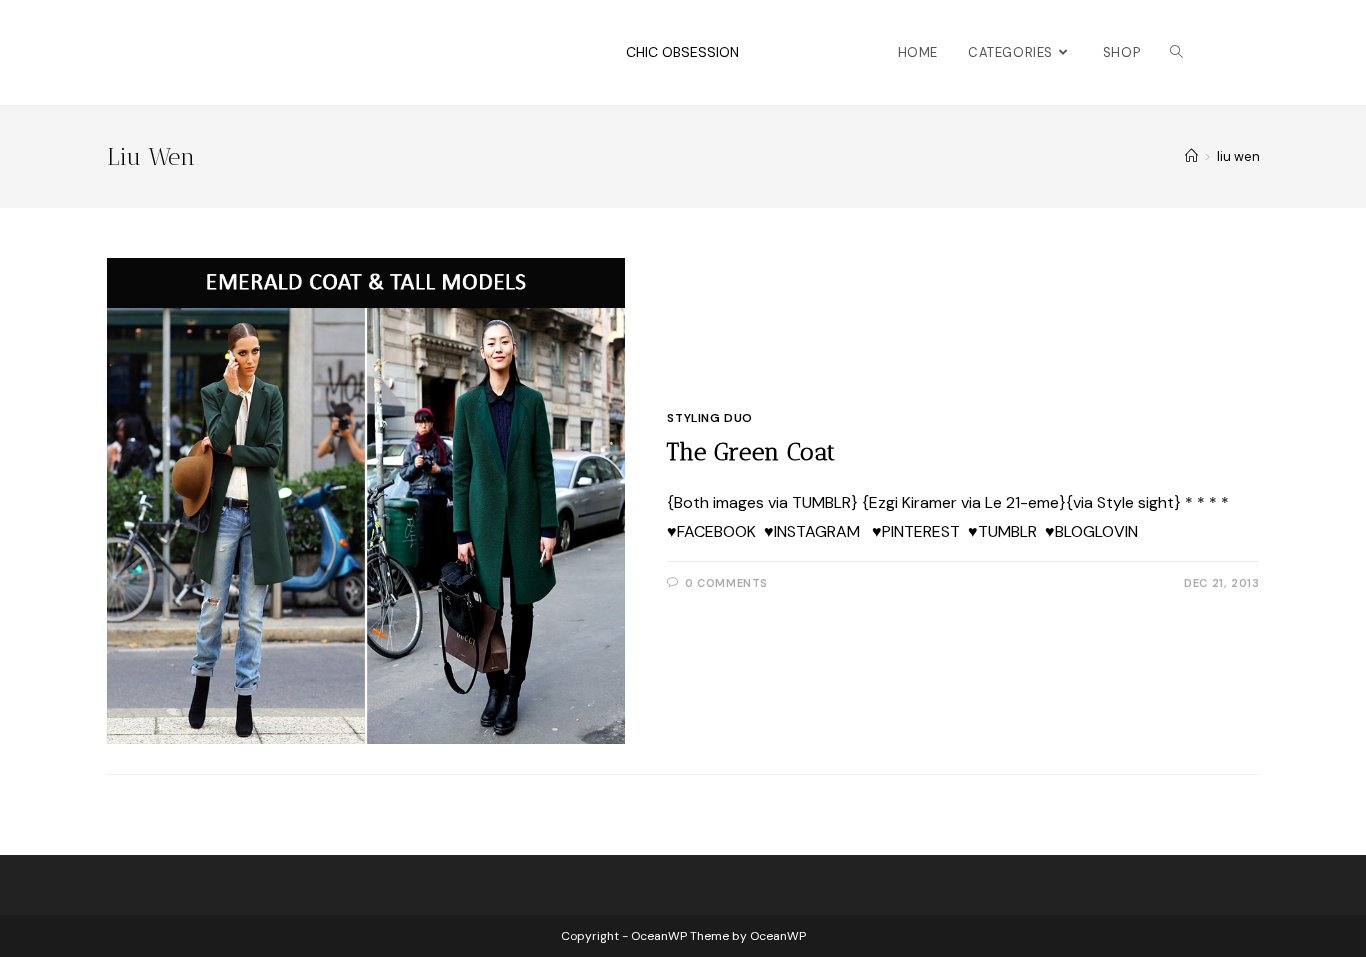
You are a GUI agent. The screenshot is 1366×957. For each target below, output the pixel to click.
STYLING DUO (710, 418)
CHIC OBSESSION (682, 52)
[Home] (1191, 156)
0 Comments (726, 583)
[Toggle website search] (1176, 52)
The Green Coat (751, 451)
